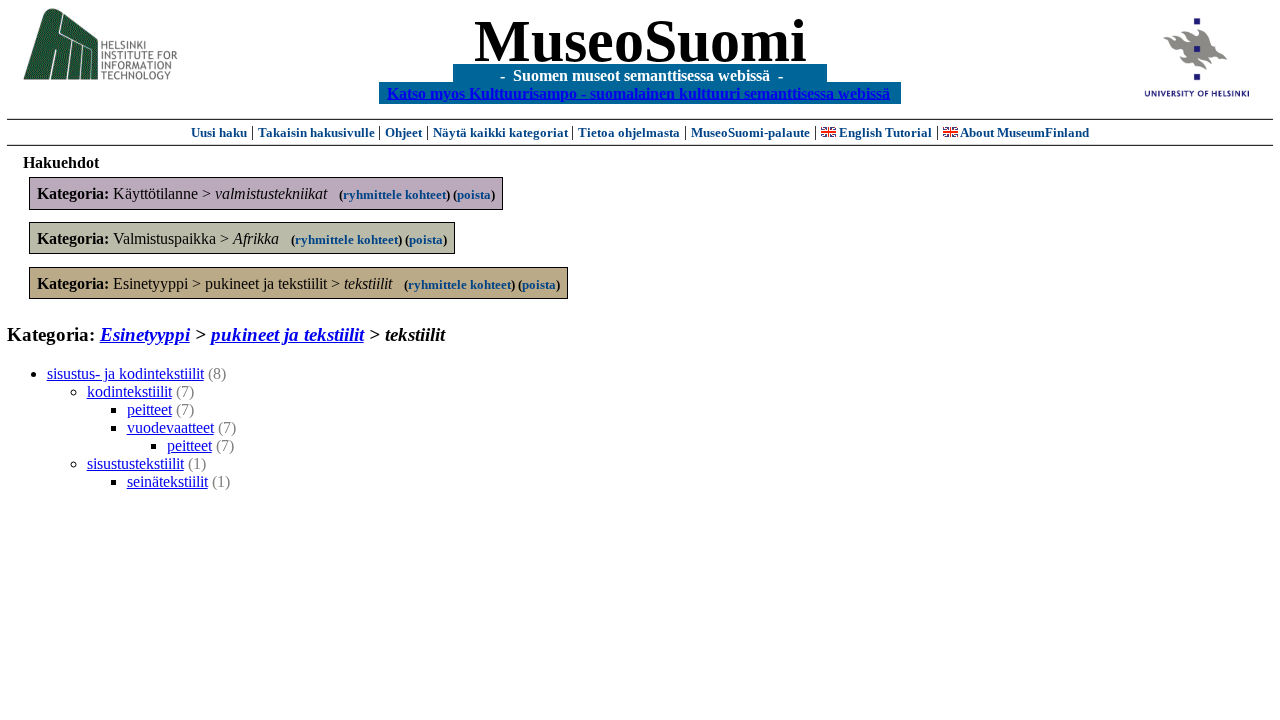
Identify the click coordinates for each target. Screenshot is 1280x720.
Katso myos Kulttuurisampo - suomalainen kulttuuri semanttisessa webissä (638, 92)
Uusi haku (219, 132)
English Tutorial (884, 132)
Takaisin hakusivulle (318, 132)
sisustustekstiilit (135, 463)
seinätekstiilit (167, 481)
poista (474, 194)
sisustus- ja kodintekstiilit (125, 373)
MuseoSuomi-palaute (750, 132)
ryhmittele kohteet (394, 194)
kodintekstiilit (129, 391)
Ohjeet (403, 132)
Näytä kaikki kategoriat (502, 132)
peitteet (149, 409)
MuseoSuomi (640, 41)
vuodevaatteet (170, 427)
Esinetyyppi (145, 334)
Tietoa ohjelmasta (629, 132)
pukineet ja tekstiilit (287, 334)
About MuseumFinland (1023, 132)
